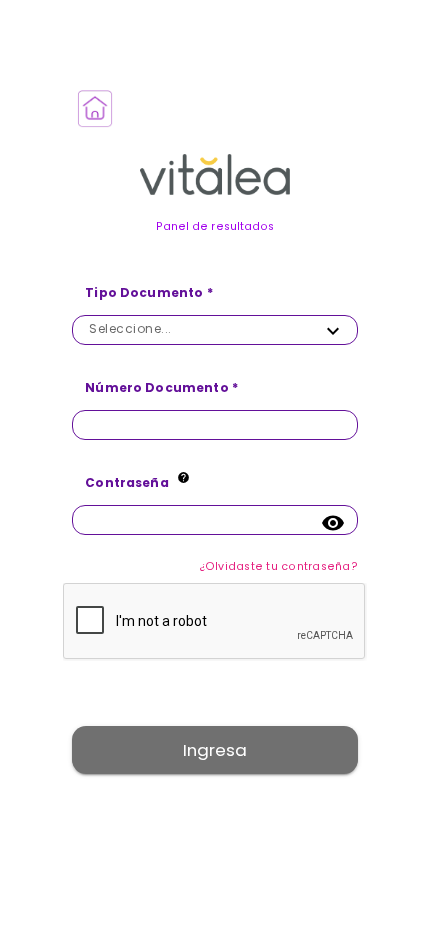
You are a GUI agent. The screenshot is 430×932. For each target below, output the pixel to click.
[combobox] (197, 328)
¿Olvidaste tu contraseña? (278, 566)
